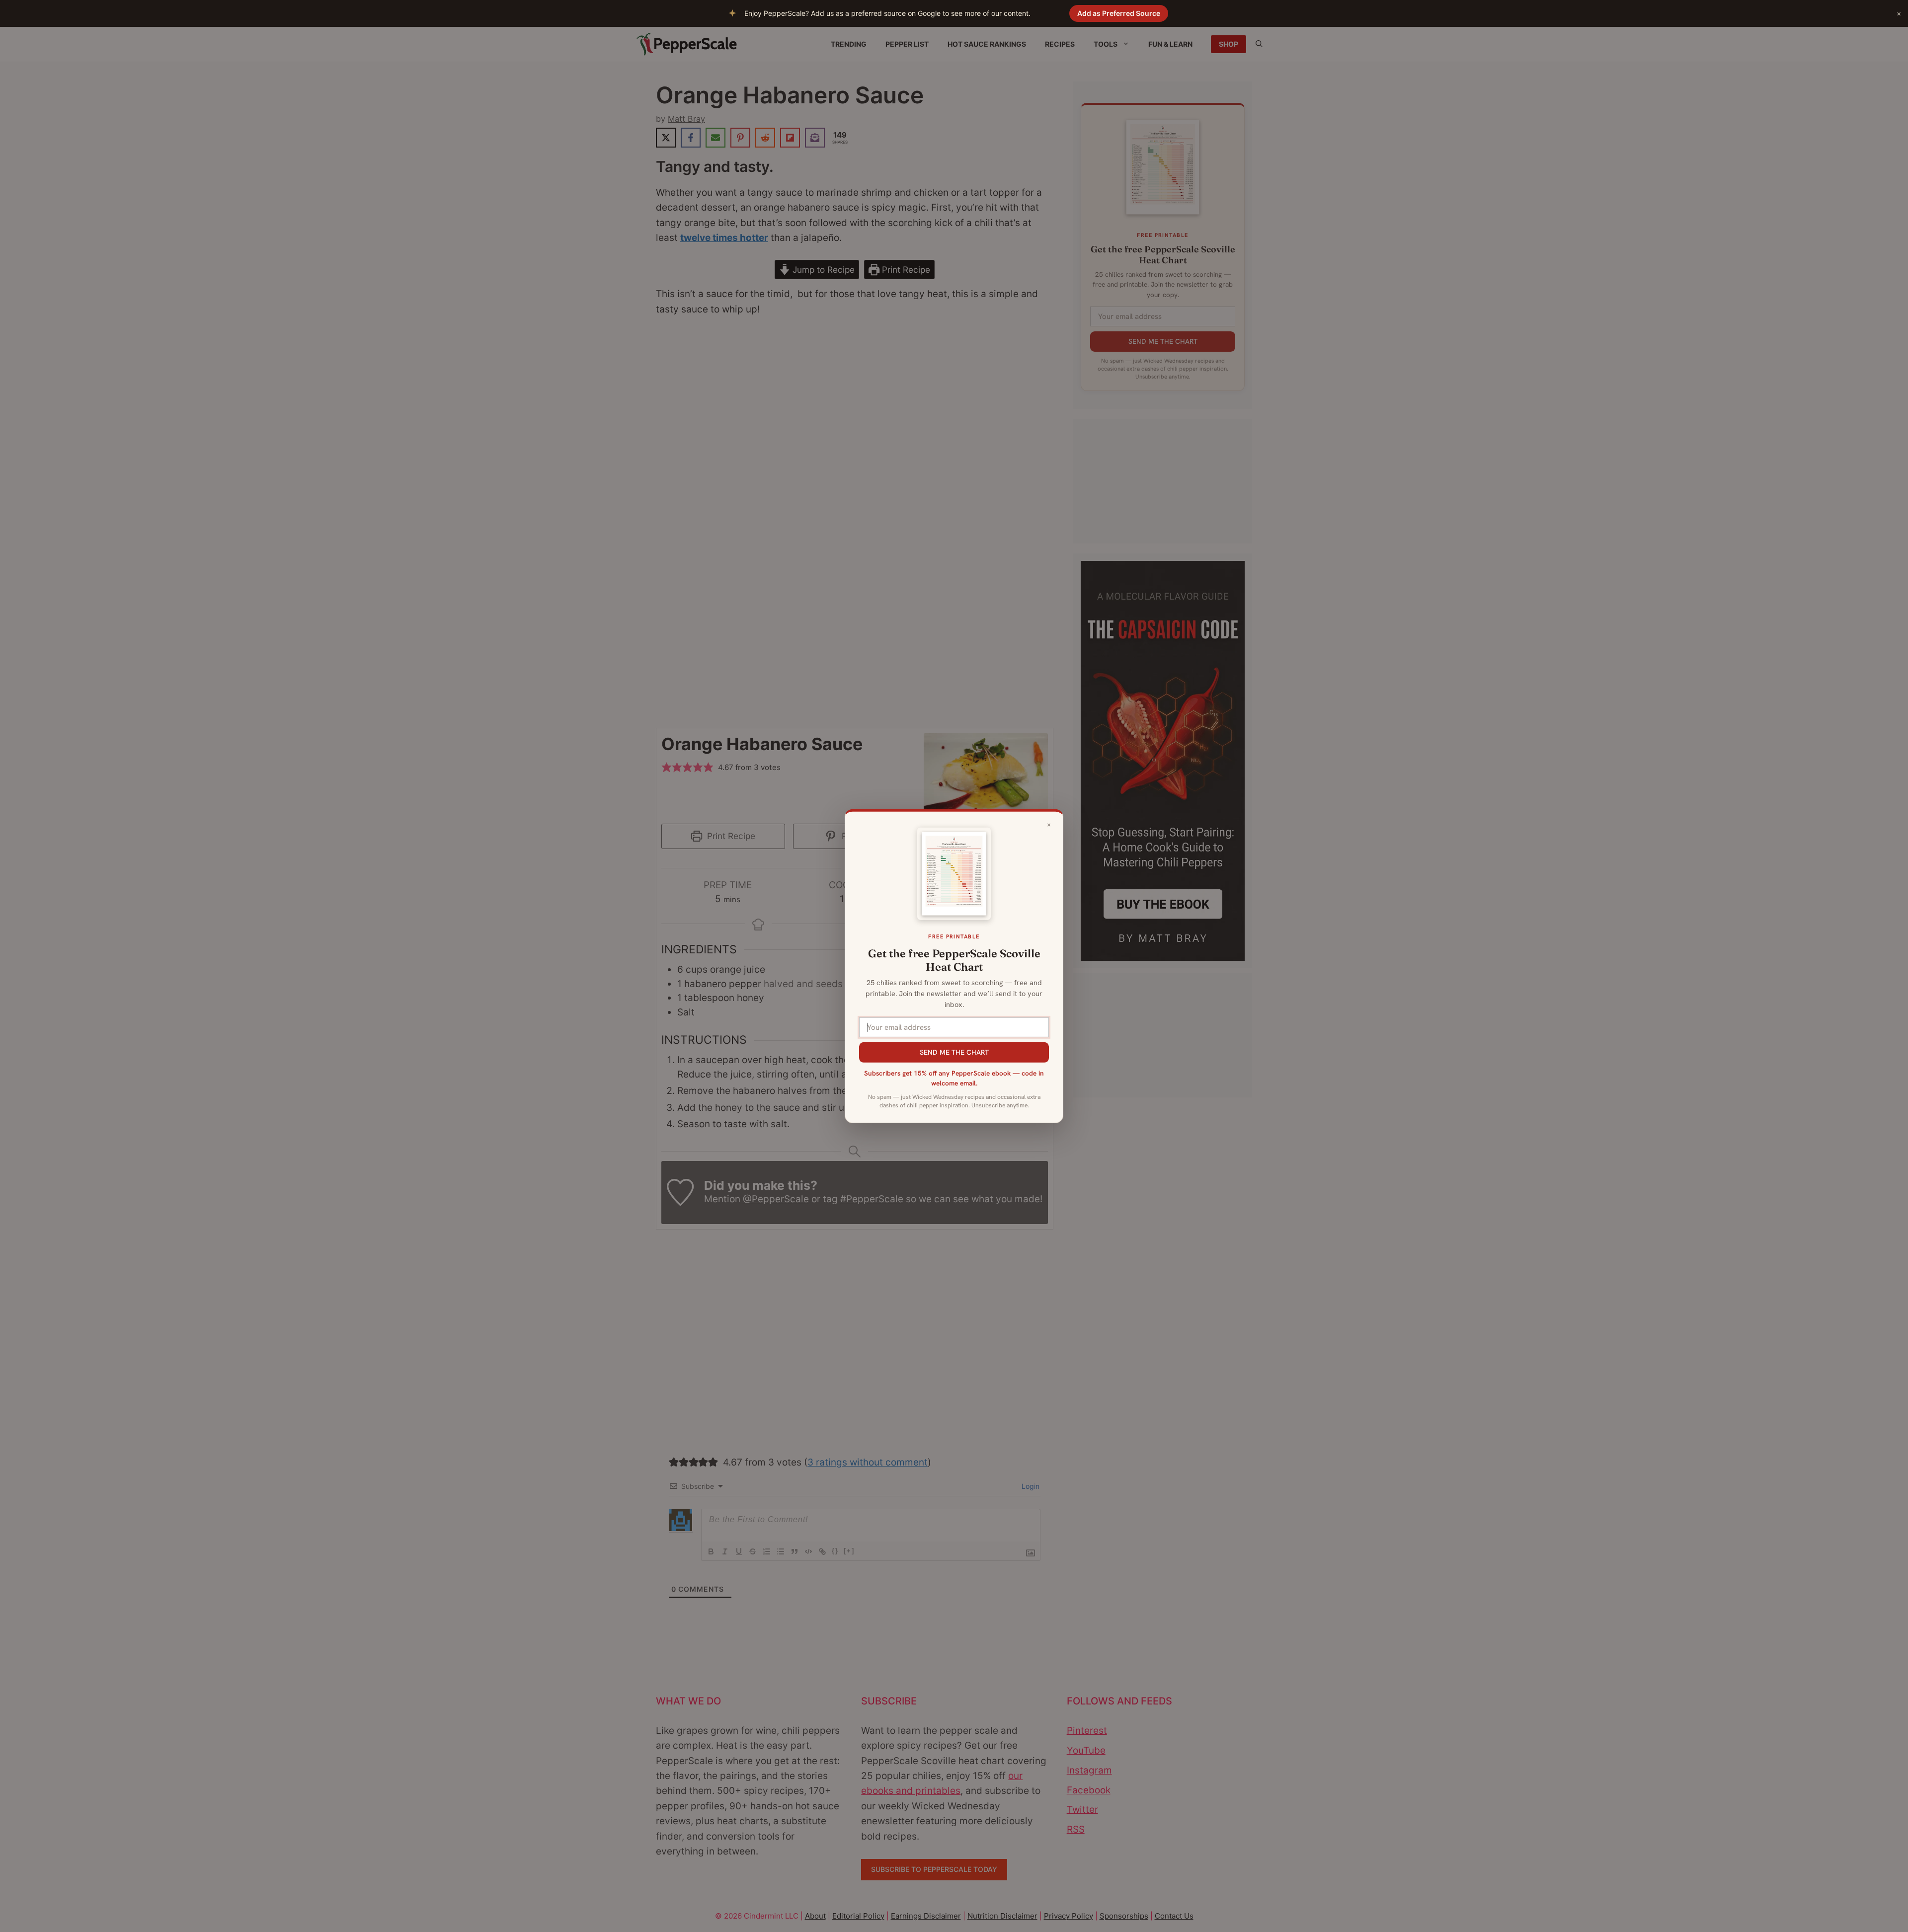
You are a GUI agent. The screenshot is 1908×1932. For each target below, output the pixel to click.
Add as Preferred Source (1119, 13)
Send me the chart (954, 1052)
